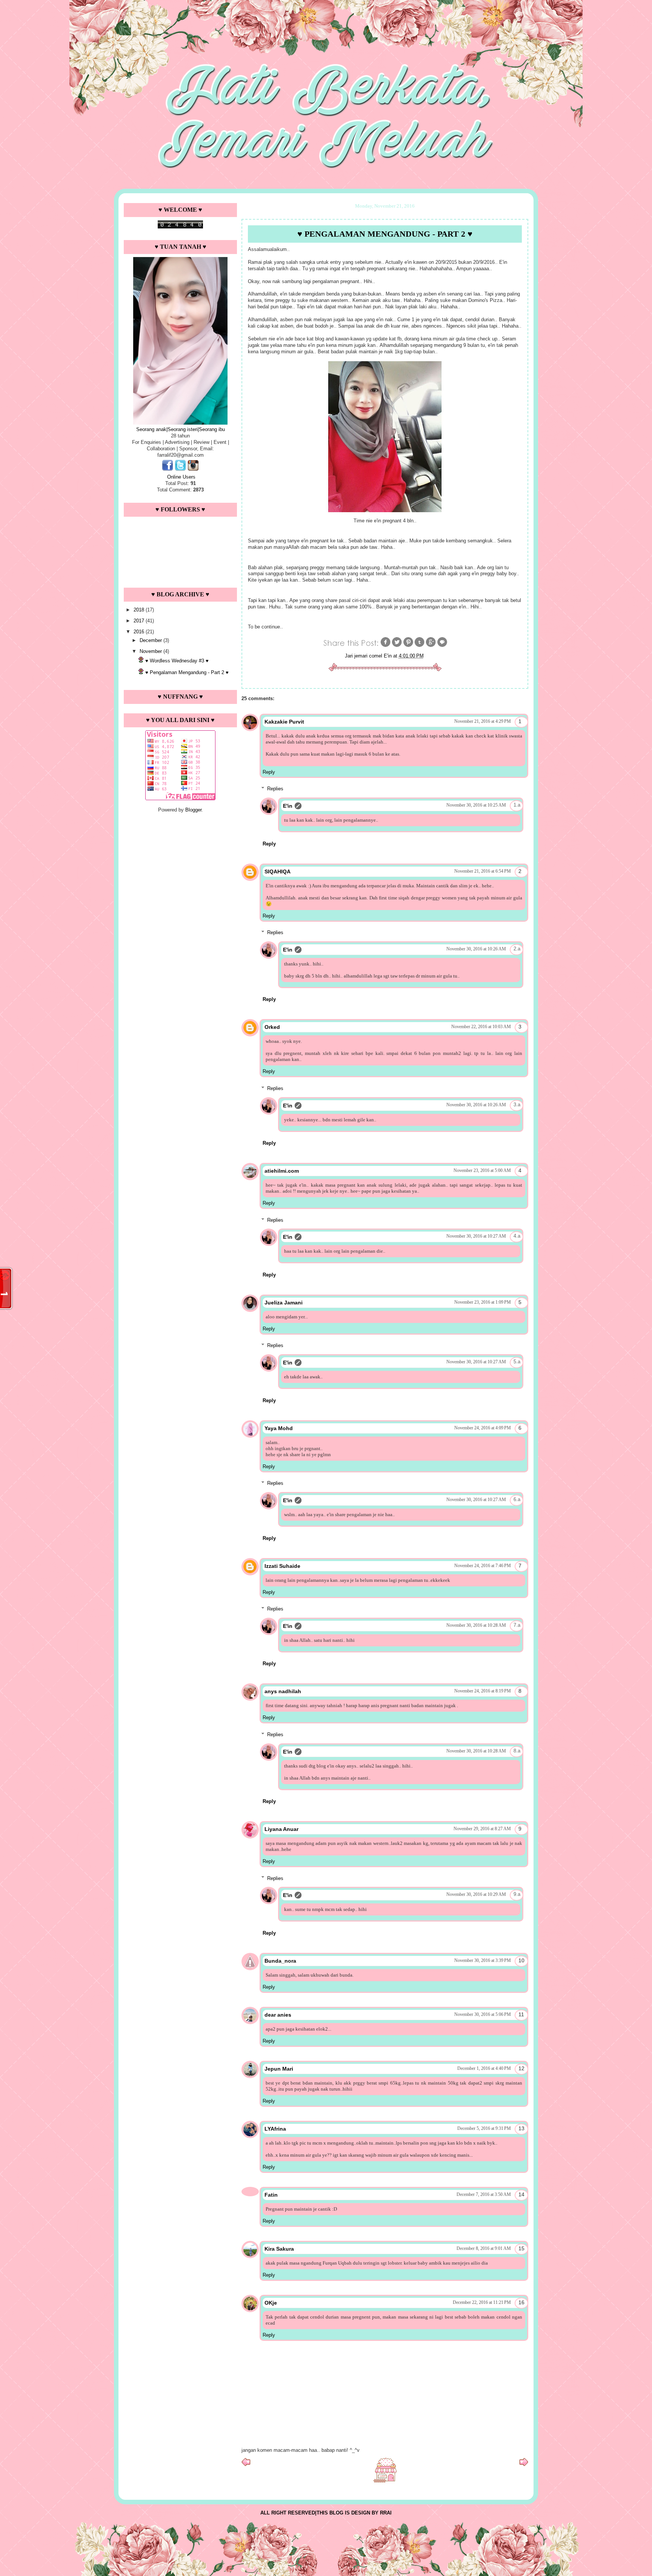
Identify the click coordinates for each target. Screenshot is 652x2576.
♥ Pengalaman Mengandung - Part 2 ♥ (187, 672)
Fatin (271, 2195)
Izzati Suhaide (282, 1566)
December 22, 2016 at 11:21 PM (482, 2302)
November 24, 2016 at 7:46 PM (483, 1566)
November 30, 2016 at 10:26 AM (476, 949)
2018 (140, 610)
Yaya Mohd (279, 1428)
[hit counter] (180, 227)
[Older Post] (524, 2464)
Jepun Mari (279, 2069)
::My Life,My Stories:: (326, 20)
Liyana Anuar (281, 1829)
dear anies (278, 2015)
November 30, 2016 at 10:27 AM (476, 1236)
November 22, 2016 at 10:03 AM (481, 1027)
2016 (140, 632)
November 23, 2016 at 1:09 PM (483, 1302)
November (151, 651)
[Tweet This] (397, 646)
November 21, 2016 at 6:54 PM (483, 871)
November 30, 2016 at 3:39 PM (483, 1960)
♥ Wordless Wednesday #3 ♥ (177, 661)
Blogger (193, 810)
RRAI (386, 2513)
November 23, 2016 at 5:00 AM (482, 1170)
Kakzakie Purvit (284, 722)
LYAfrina (275, 2129)
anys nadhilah (283, 1691)
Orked (272, 1027)
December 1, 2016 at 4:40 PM (484, 2068)
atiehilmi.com (282, 1171)
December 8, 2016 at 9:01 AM (484, 2248)
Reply (269, 772)
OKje (271, 2303)
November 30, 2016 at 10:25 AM (476, 805)
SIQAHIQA (278, 871)
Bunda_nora (280, 1961)
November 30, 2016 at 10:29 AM (476, 1894)
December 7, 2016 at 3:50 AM (484, 2194)
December (151, 640)
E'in (288, 806)
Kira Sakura (279, 2249)
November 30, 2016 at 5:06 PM (483, 2014)
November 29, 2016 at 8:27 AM (482, 1829)
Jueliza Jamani (284, 1303)
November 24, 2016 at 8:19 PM (483, 1691)
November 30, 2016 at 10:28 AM (476, 1625)
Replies (275, 789)
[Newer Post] (246, 2464)
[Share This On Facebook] (386, 646)
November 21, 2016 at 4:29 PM (483, 721)
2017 (140, 621)
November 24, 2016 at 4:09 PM (483, 1428)
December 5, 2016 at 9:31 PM (484, 2128)
